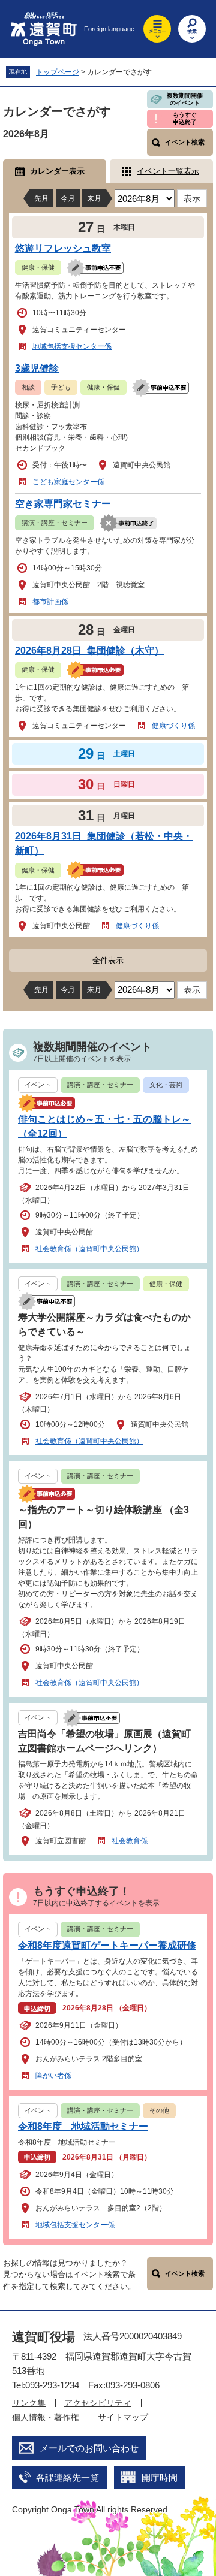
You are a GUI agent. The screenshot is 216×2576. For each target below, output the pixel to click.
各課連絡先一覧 (67, 2477)
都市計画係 (50, 602)
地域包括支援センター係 (72, 346)
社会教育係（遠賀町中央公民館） (89, 1249)
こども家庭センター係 (68, 482)
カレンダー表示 (57, 171)
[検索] (192, 29)
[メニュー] (157, 29)
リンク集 (29, 2403)
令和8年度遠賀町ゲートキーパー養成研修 (107, 1945)
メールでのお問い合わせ (89, 2448)
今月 (68, 198)
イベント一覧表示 (168, 171)
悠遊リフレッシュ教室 (63, 248)
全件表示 (108, 960)
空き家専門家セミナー (63, 504)
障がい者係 (53, 2076)
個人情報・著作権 (46, 2417)
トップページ (58, 72)
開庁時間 (160, 2477)
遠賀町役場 (43, 2337)
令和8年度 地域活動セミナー (83, 2126)
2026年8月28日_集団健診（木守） (89, 650)
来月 (94, 198)
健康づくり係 (173, 726)
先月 (41, 198)
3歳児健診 (37, 368)
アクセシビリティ (98, 2403)
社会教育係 (130, 1841)
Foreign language (109, 29)
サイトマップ (123, 2417)
